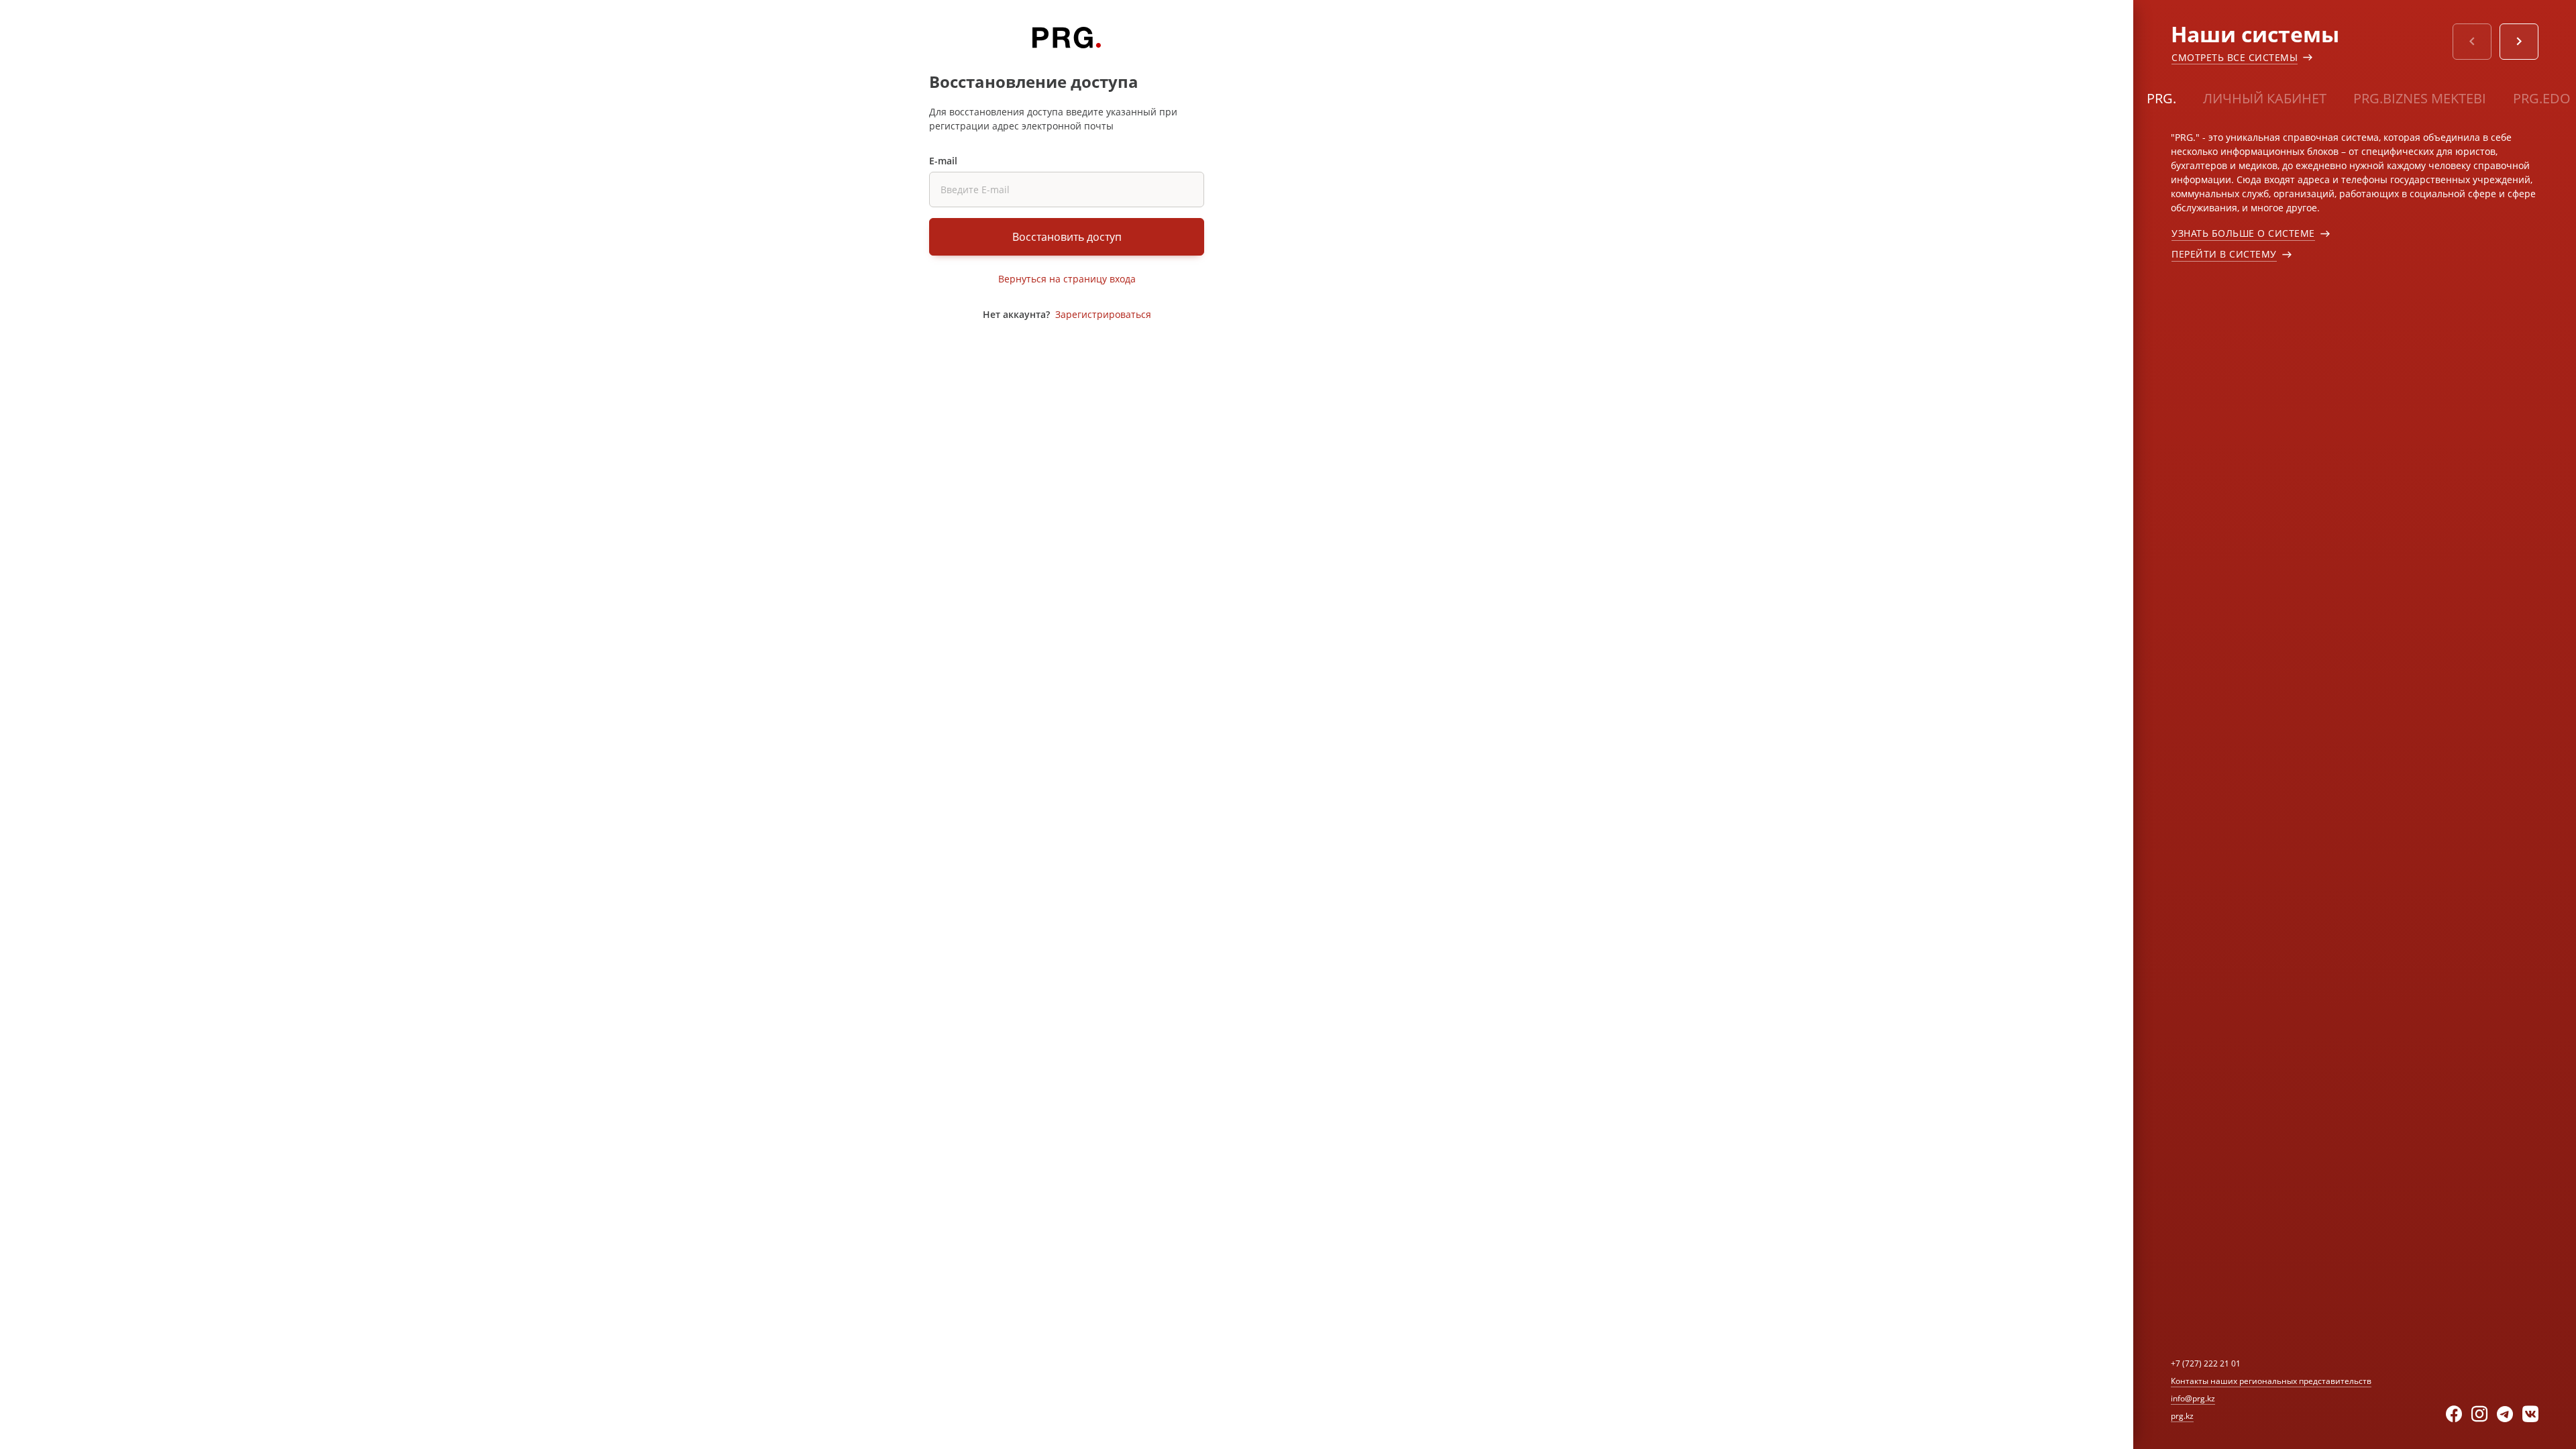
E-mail (943, 161)
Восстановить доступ (1067, 237)
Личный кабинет (2265, 98)
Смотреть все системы (2235, 57)
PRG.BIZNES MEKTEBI (2420, 98)
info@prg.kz (2193, 1398)
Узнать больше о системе (2243, 233)
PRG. (2161, 98)
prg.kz (2182, 1416)
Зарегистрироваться (1103, 314)
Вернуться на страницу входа (1067, 279)
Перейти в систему (2224, 254)
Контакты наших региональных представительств (2271, 1381)
